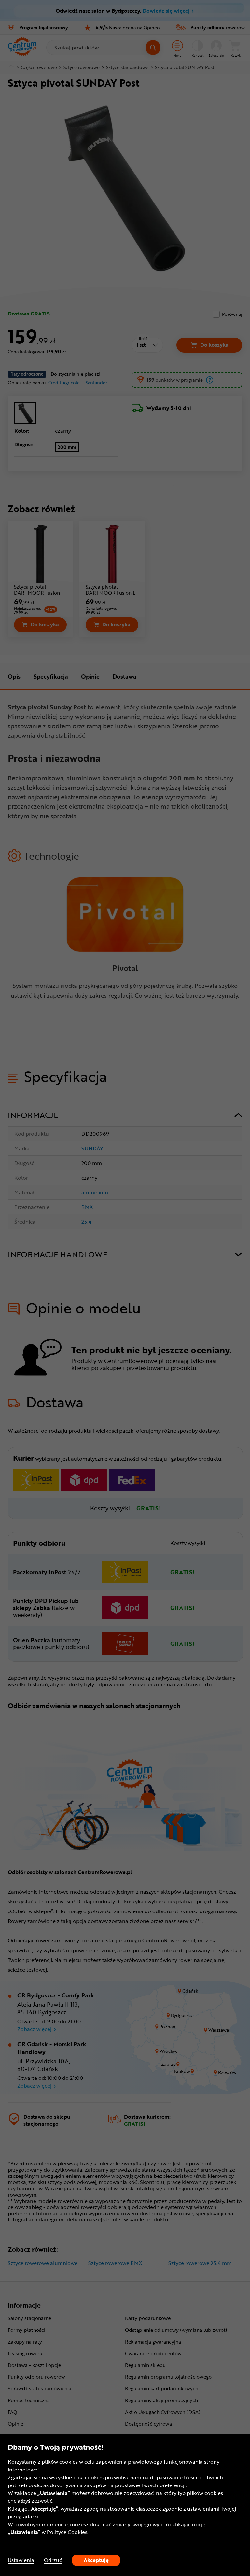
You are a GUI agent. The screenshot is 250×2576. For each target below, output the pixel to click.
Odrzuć (53, 2560)
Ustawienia (21, 2560)
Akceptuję (96, 2560)
